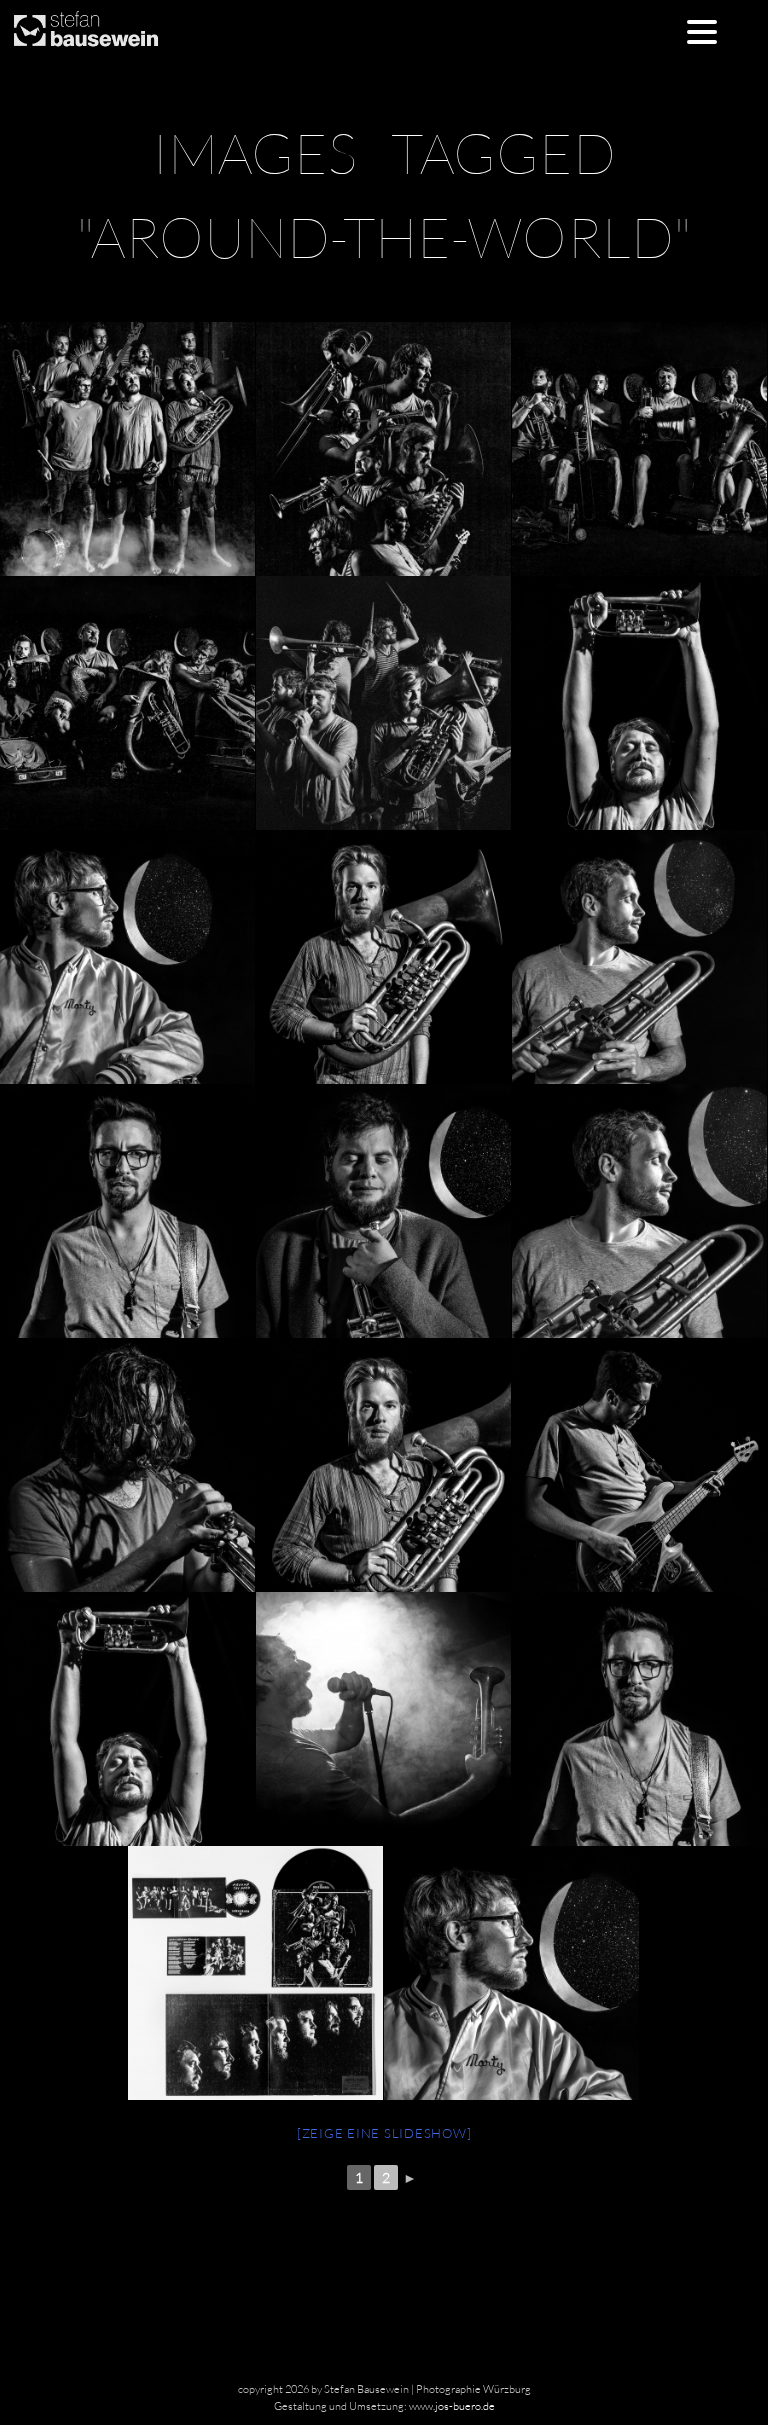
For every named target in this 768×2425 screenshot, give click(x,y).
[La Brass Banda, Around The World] (383, 449)
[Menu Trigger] (702, 30)
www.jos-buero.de (452, 2406)
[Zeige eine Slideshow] (384, 2133)
